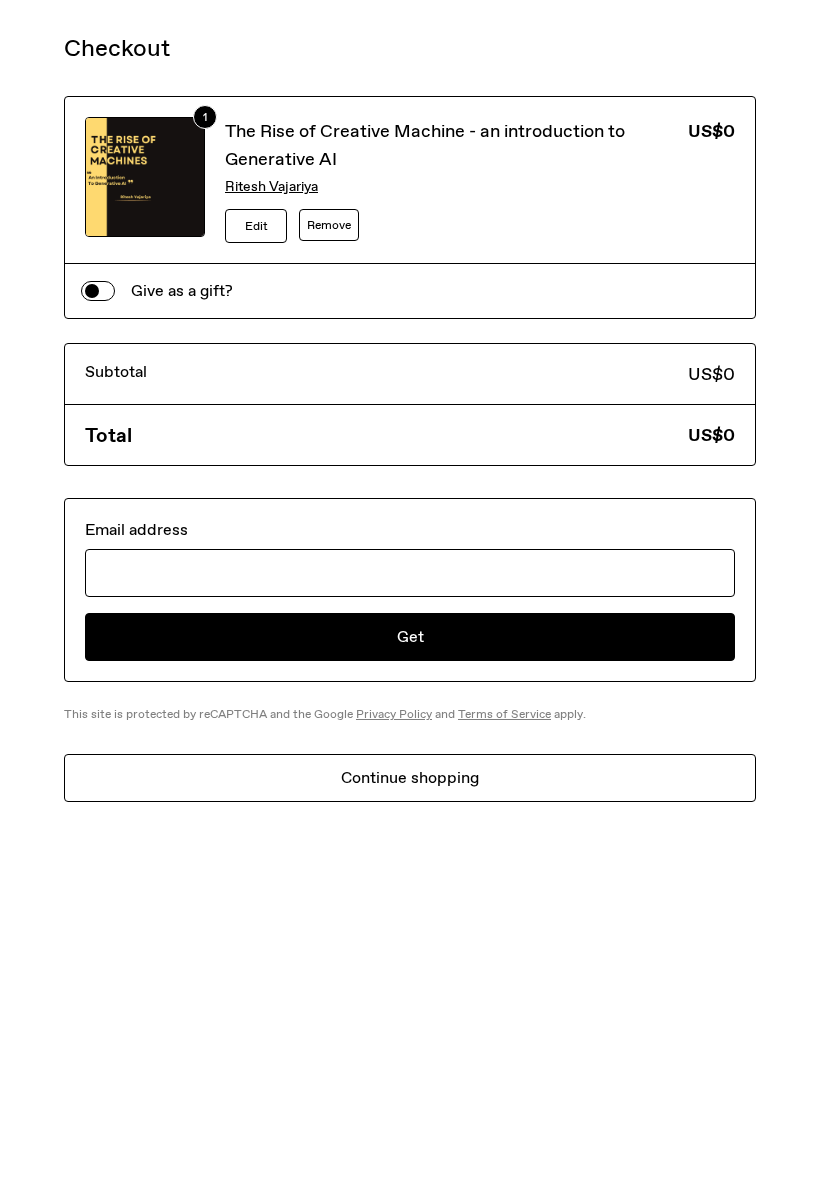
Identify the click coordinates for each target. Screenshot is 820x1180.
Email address (136, 529)
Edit (256, 226)
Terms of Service (504, 714)
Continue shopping (410, 777)
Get (410, 636)
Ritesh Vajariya (271, 186)
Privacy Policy (394, 714)
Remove (329, 225)
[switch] (98, 291)
